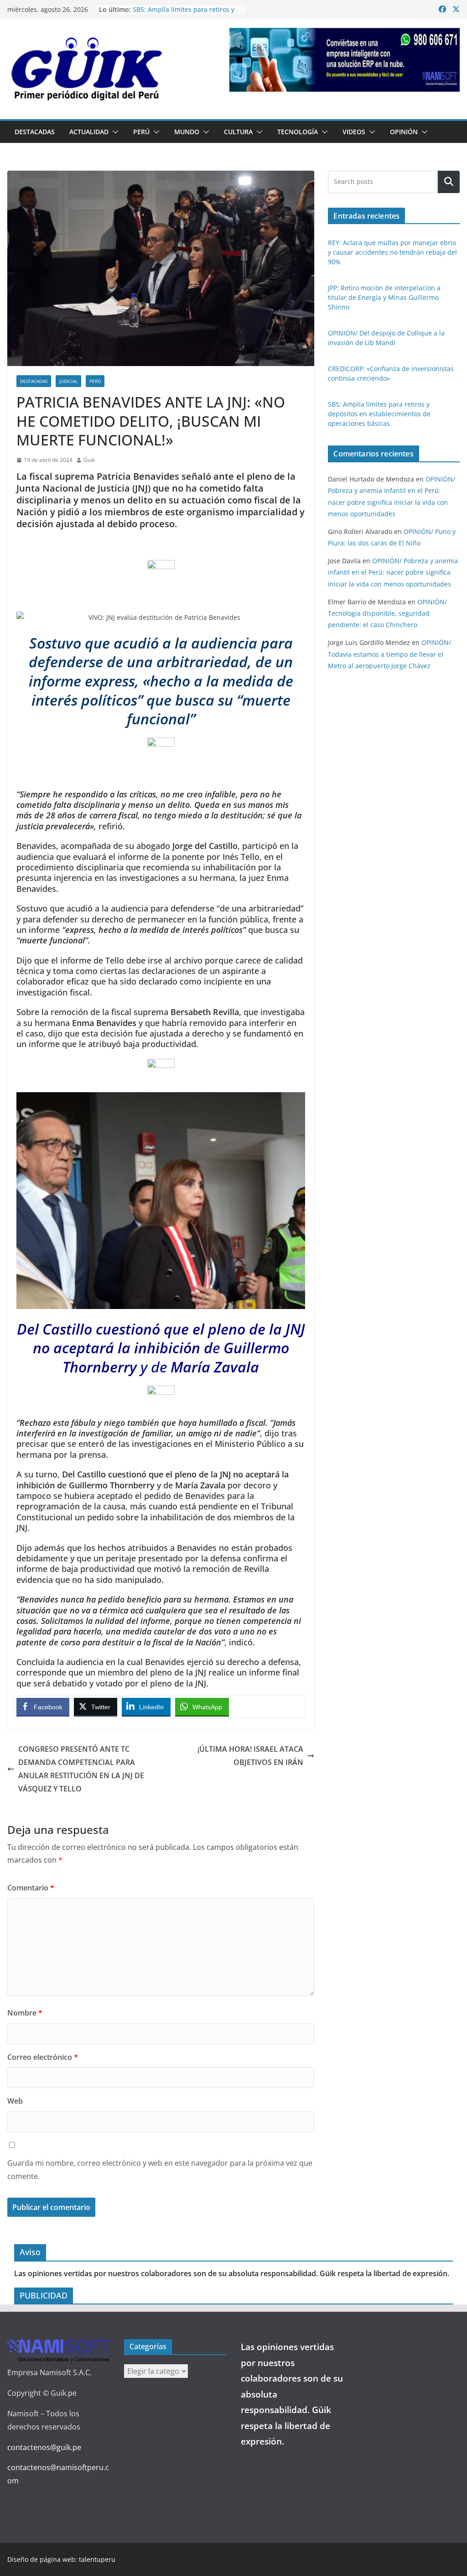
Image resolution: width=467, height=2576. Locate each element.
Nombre (25, 2013)
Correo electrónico (43, 2057)
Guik (89, 460)
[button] (114, 132)
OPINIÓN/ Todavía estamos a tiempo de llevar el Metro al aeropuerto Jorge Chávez (389, 654)
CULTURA (238, 132)
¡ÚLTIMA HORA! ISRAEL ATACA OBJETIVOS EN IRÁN (250, 1756)
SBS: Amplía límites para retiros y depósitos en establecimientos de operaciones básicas (379, 414)
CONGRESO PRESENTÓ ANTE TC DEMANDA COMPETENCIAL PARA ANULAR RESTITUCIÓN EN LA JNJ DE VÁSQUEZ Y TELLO (81, 1769)
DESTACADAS (35, 132)
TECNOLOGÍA (298, 132)
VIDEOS (354, 132)
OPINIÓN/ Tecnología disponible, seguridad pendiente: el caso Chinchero (387, 613)
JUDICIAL (68, 381)
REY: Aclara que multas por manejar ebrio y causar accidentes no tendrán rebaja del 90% (392, 252)
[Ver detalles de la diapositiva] (345, 60)
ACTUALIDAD (89, 132)
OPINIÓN (404, 132)
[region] (345, 60)
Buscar (449, 182)
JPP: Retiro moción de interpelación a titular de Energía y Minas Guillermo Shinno (384, 297)
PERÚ (141, 132)
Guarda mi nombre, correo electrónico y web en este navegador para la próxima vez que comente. (160, 2170)
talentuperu (97, 2559)
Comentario (31, 1888)
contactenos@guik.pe (44, 2447)
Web (15, 2101)
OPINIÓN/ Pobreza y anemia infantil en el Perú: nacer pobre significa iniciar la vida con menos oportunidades (393, 572)
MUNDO (187, 132)
